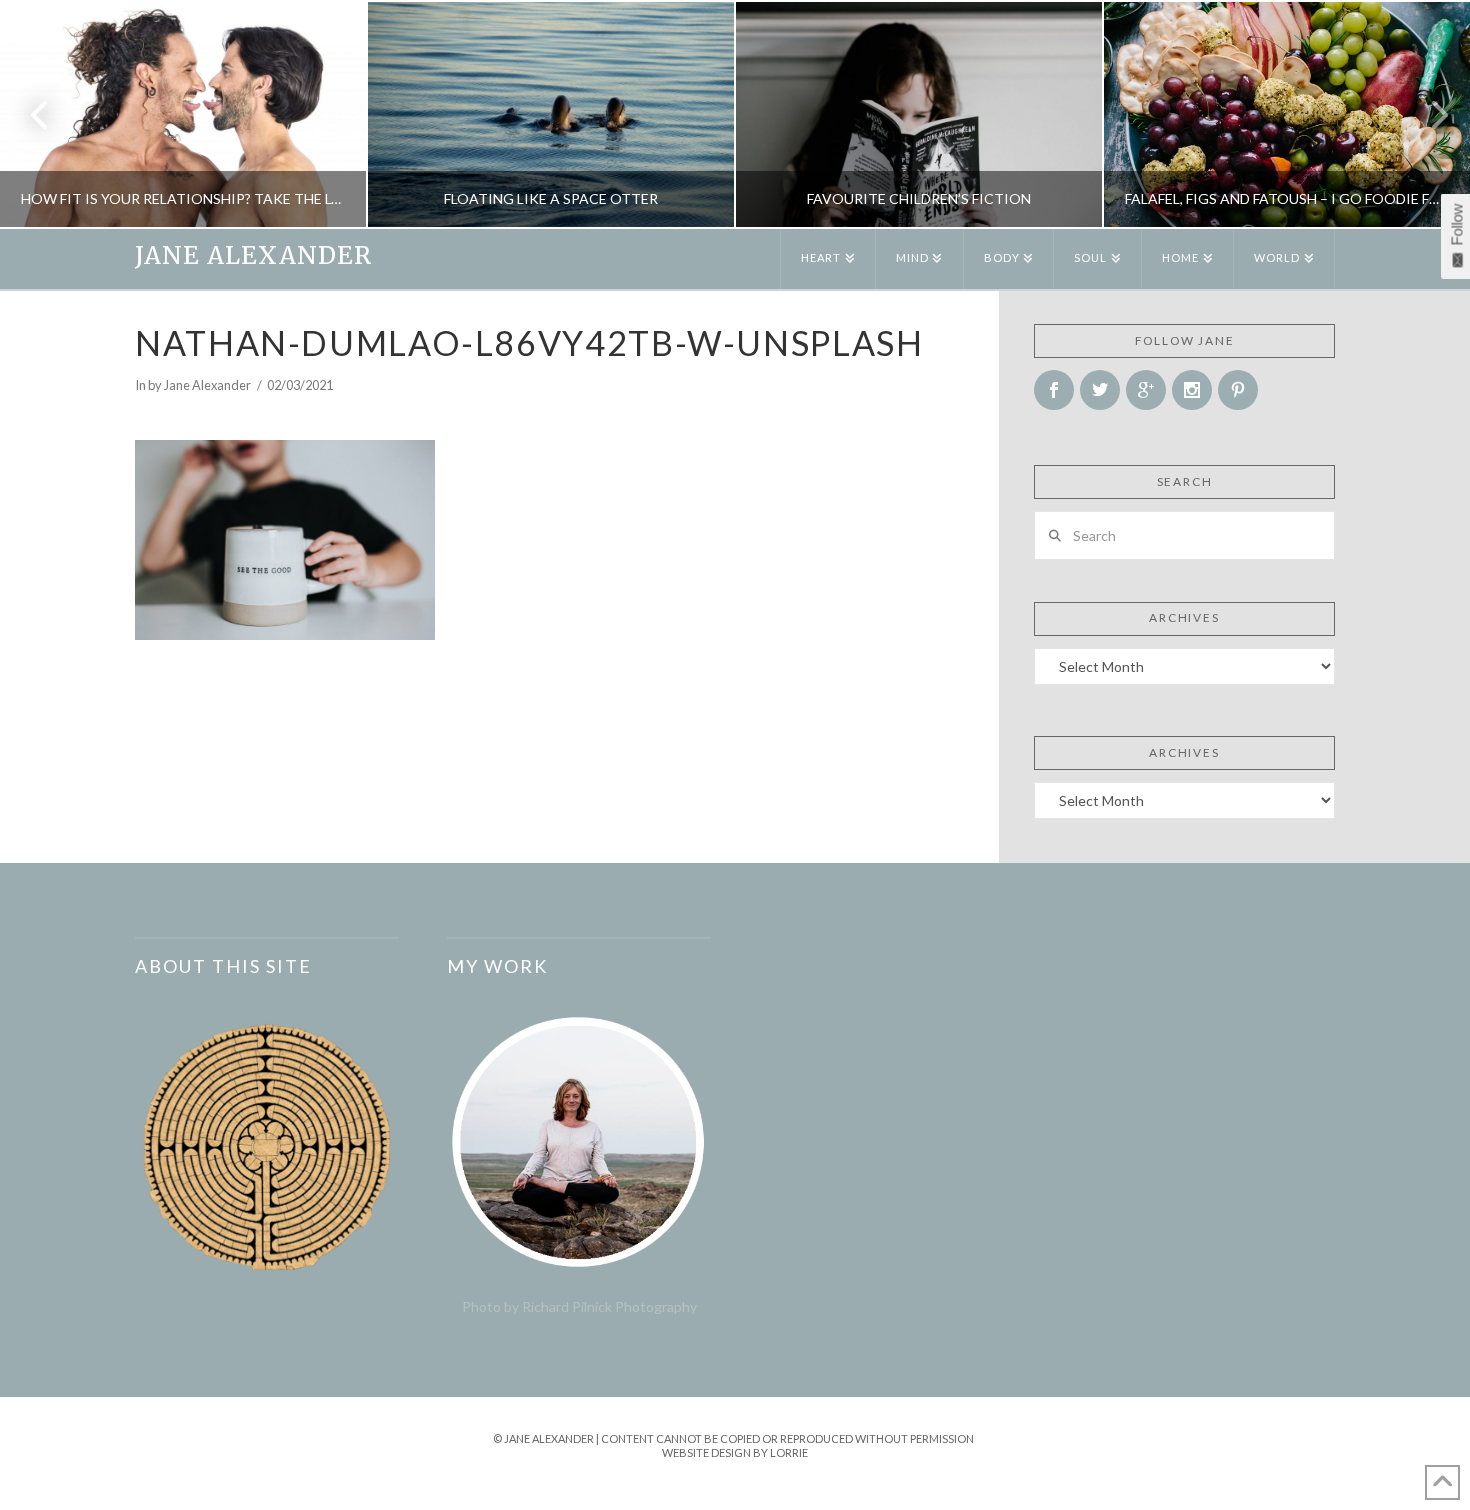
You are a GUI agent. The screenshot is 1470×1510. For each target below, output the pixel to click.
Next (1427, 114)
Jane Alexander (253, 256)
